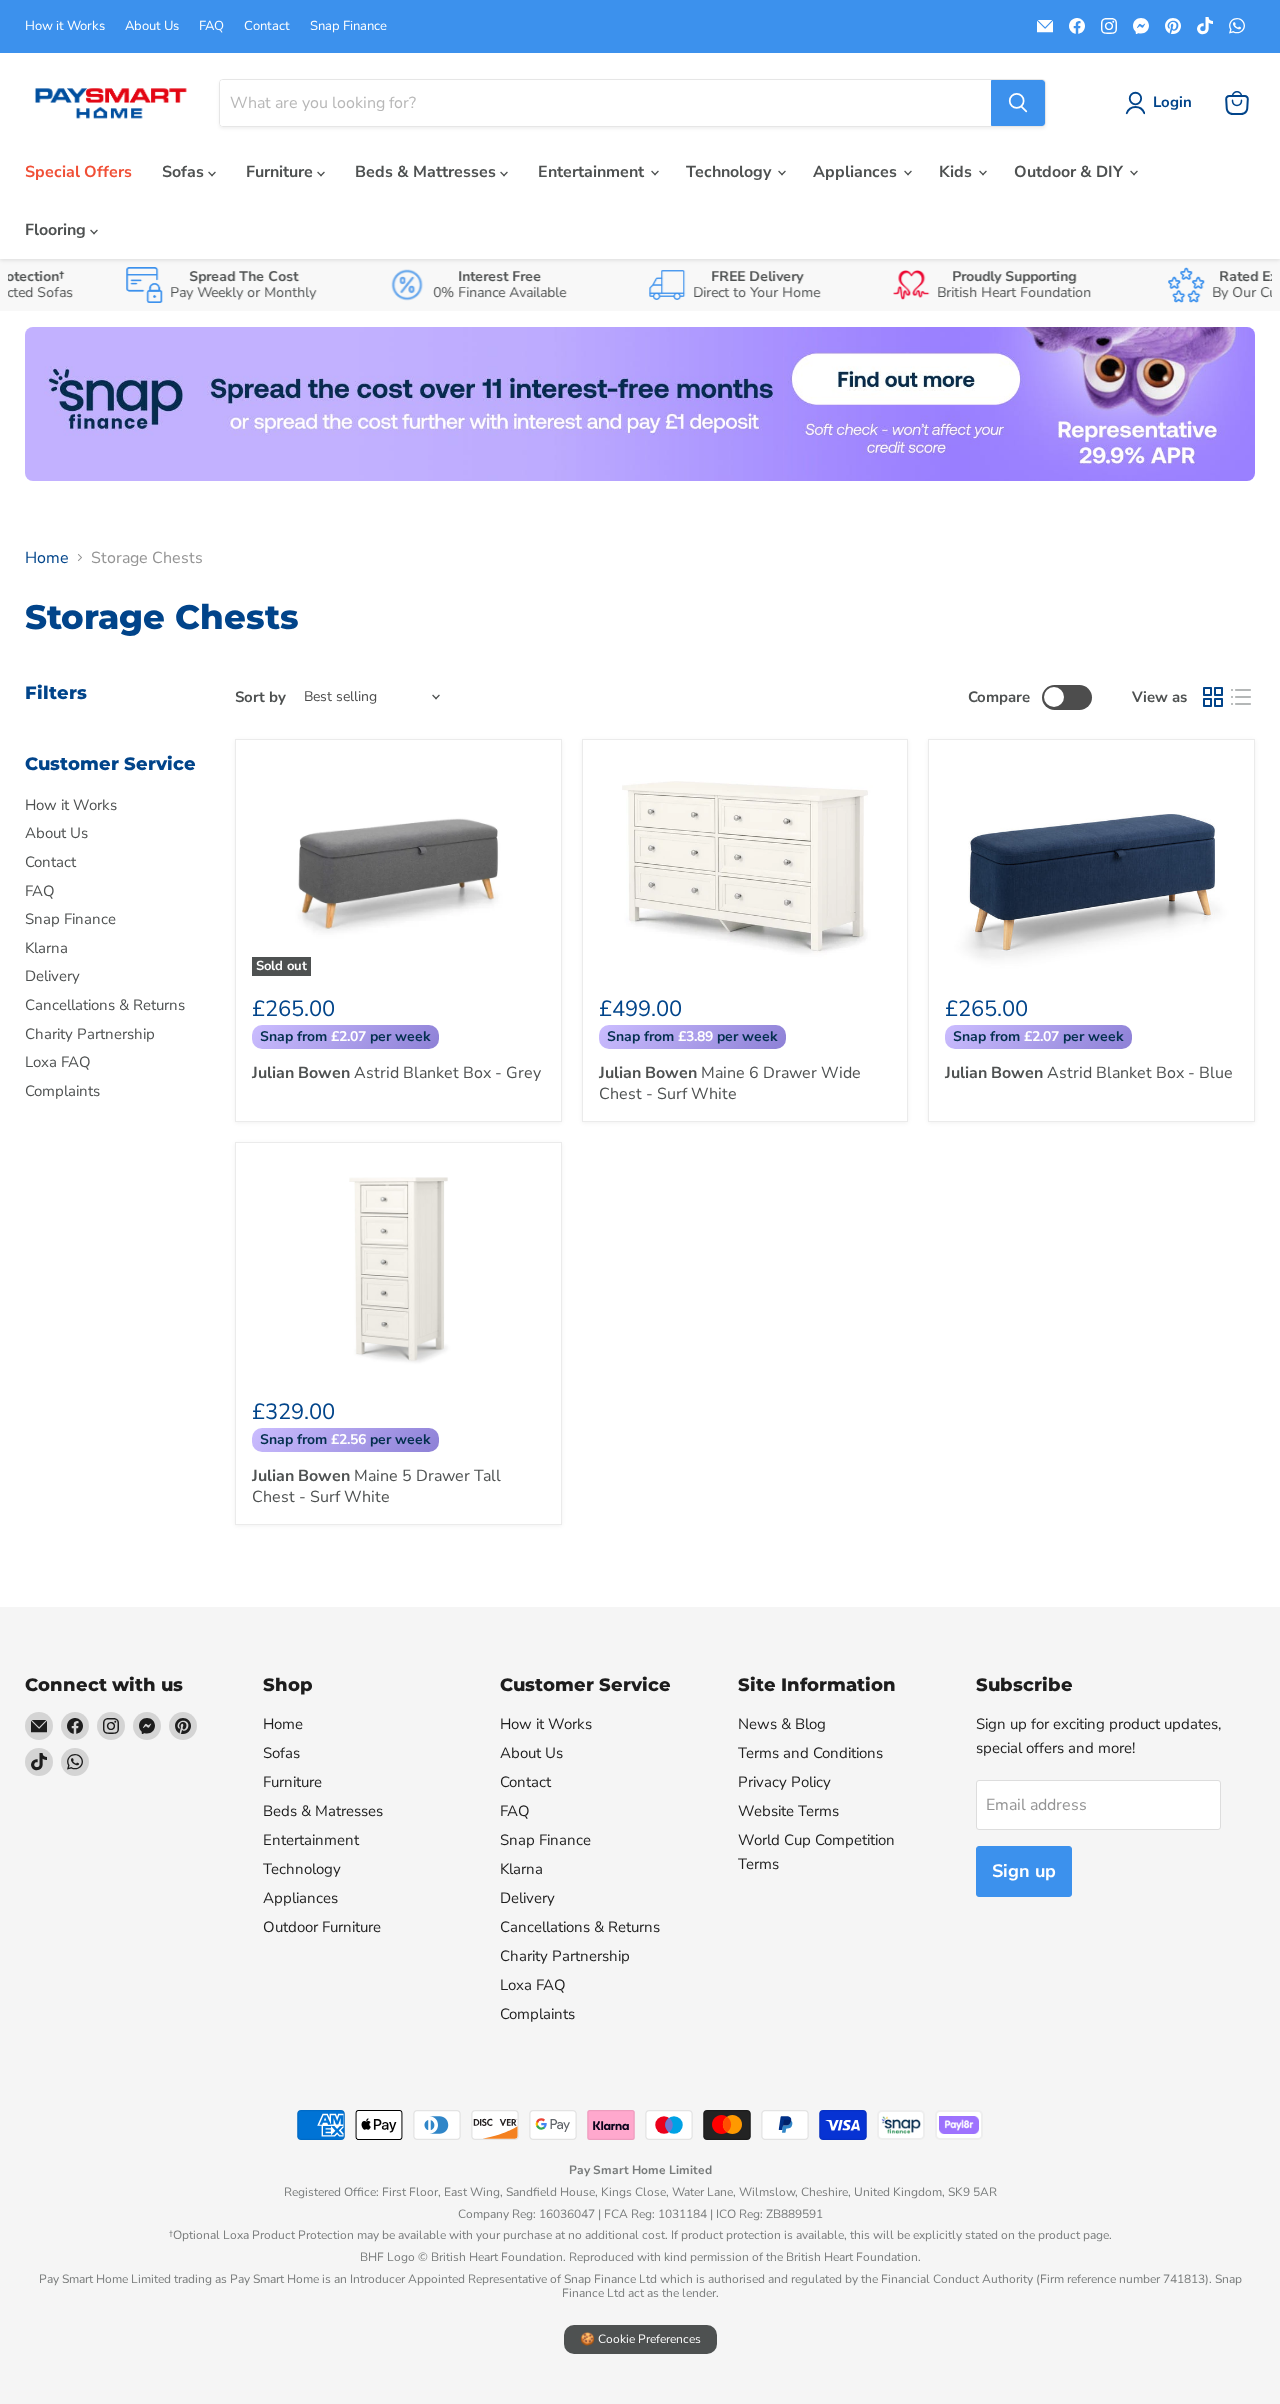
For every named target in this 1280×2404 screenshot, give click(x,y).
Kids (957, 172)
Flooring (57, 230)
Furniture (281, 172)
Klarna (46, 948)
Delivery (52, 976)
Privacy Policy (784, 1782)
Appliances (857, 172)
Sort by (260, 697)
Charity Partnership (90, 1034)
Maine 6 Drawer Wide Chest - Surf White (730, 1083)
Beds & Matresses (323, 1811)
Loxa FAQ (58, 1062)
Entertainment (593, 172)
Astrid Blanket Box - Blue (1089, 1073)
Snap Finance (348, 26)
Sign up (1024, 1871)
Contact (267, 26)
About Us (152, 26)
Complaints (62, 1091)
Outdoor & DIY (1070, 172)
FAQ (211, 26)
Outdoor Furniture (322, 1927)
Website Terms (788, 1811)
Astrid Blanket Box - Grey (396, 1073)
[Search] (1018, 103)
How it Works (65, 26)
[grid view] (1213, 697)
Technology (730, 172)
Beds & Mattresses (427, 172)
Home (47, 558)
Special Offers (78, 172)
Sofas (185, 172)
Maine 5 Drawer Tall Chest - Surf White (376, 1486)
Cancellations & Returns (105, 1005)
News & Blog (782, 1724)
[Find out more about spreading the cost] (640, 404)
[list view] (1241, 697)
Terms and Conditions (810, 1753)
